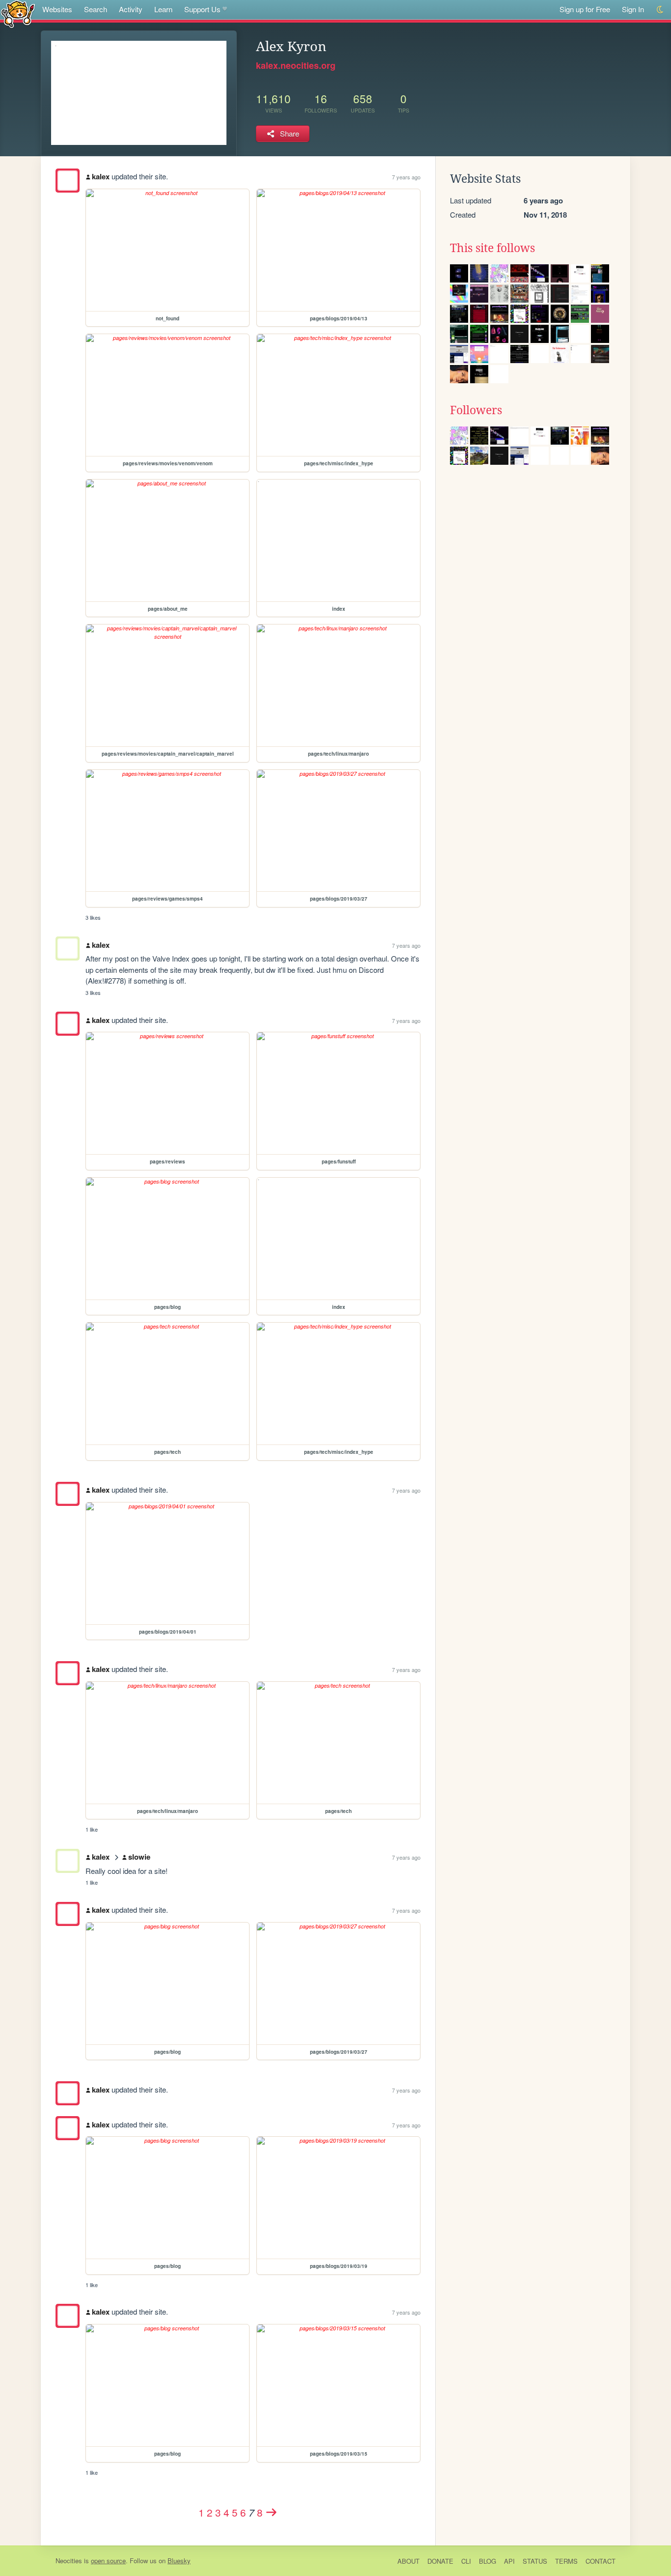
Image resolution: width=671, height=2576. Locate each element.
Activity (131, 9)
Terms (566, 2561)
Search (96, 9)
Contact (601, 2561)
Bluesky (179, 2561)
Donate (440, 2561)
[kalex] (68, 181)
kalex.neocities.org (296, 65)
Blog (488, 2561)
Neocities (69, 2561)
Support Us (202, 9)
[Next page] (272, 2512)
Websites (57, 9)
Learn (163, 9)
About (408, 2561)
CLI (466, 2561)
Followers (476, 410)
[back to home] (18, 14)
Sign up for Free (585, 9)
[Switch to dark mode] (660, 10)
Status (535, 2561)
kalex (101, 176)
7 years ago (406, 177)
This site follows (492, 248)
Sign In (633, 9)
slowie (139, 1857)
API (509, 2561)
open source (108, 2561)
